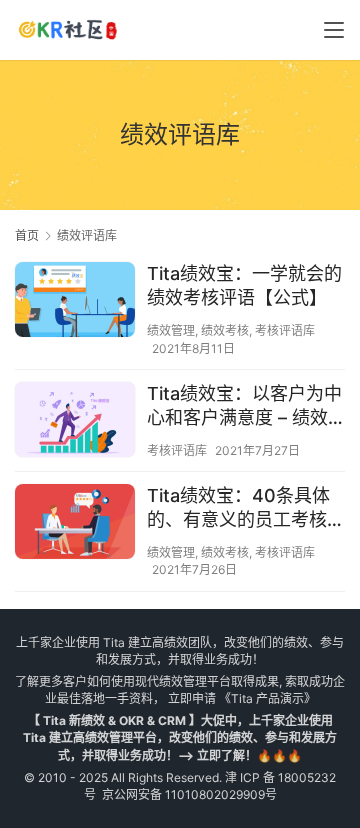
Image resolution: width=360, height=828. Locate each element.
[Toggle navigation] (334, 30)
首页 (27, 235)
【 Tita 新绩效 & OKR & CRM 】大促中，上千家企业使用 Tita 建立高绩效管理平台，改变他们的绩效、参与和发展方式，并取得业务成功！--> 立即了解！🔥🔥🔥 (180, 737)
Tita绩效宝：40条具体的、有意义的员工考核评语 (246, 508)
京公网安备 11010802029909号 (189, 794)
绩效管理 (171, 330)
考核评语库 (285, 330)
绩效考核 (225, 330)
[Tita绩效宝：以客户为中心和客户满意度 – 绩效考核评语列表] (75, 422)
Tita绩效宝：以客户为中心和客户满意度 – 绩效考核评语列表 (244, 406)
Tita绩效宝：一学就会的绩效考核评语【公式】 (244, 285)
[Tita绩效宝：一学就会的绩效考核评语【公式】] (75, 302)
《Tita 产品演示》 (266, 698)
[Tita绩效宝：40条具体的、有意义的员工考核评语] (75, 524)
